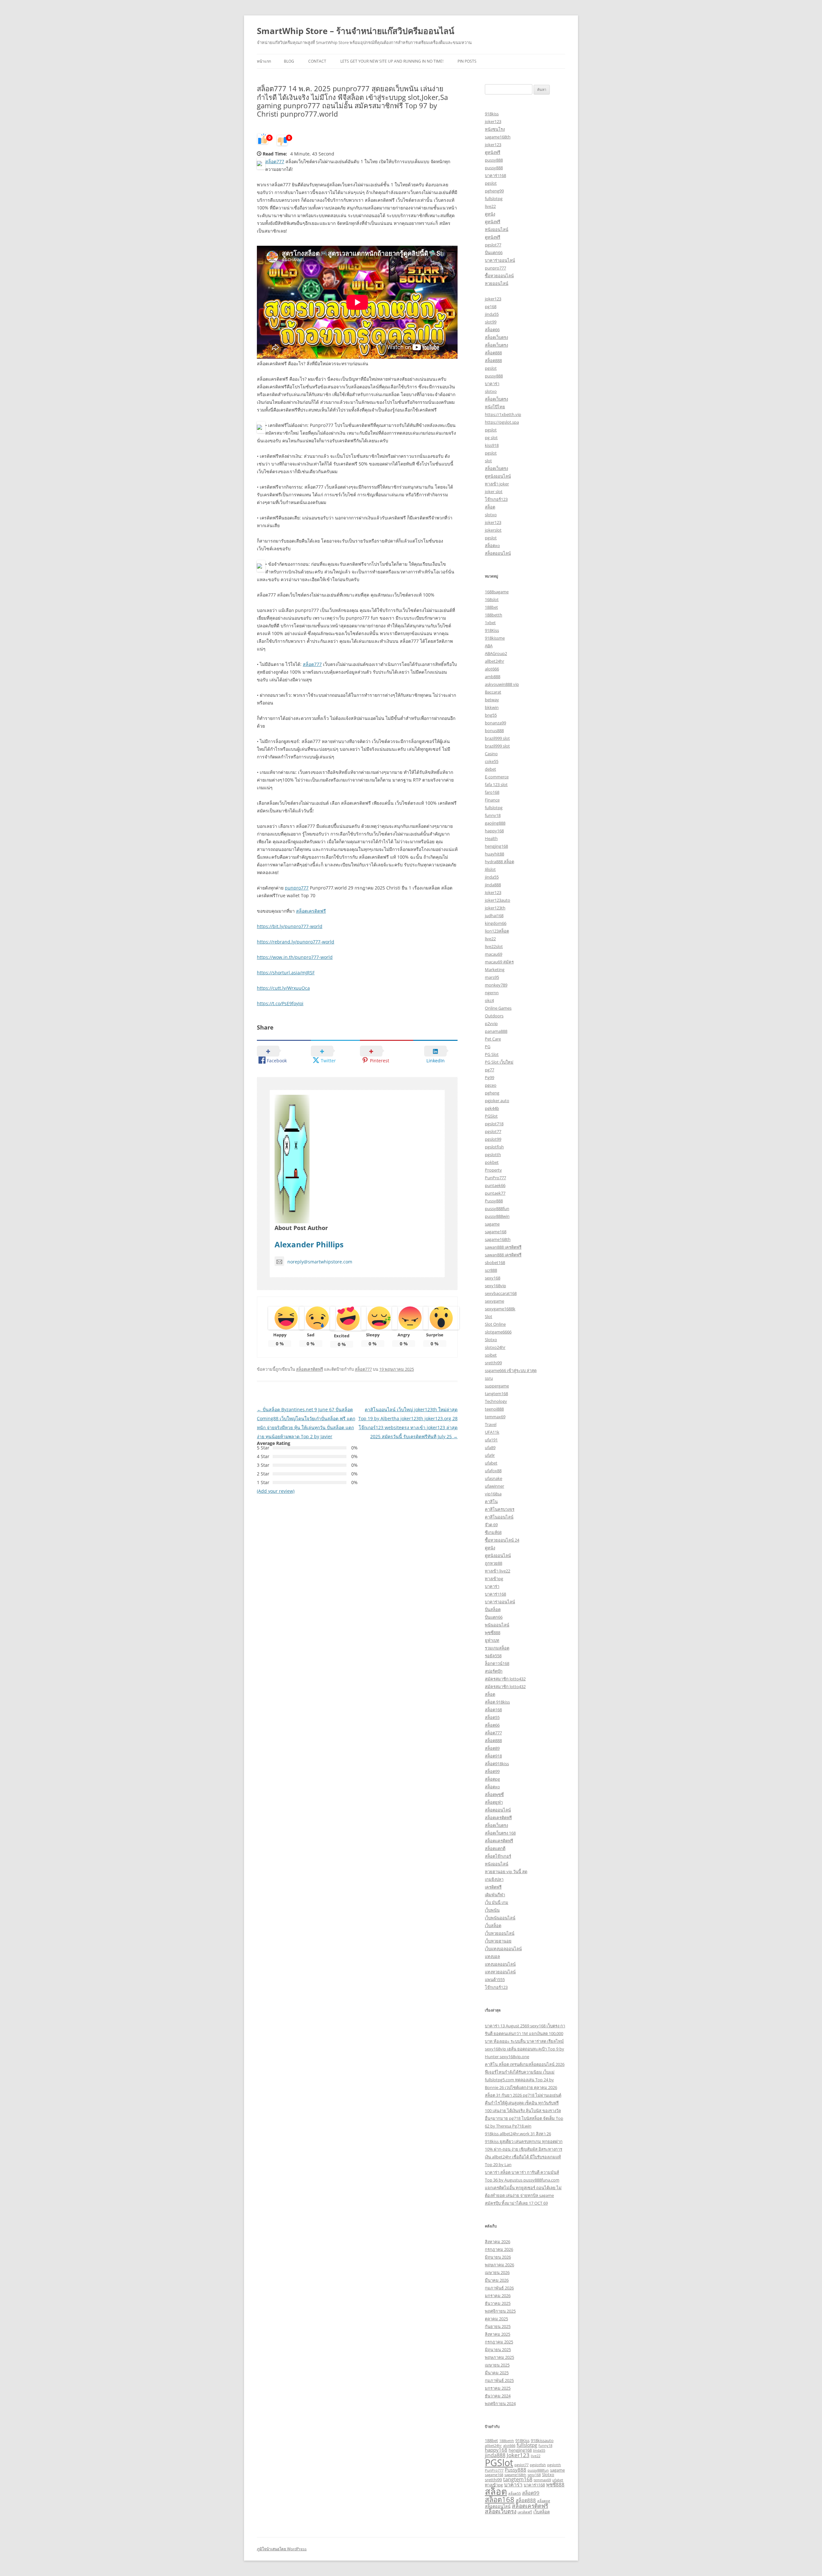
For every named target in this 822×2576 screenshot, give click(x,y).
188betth (494, 615)
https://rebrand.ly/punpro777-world (296, 942)
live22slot (494, 946)
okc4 (489, 1000)
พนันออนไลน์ (497, 1625)
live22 (490, 206)
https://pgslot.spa (502, 422)
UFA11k (492, 1432)
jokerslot (493, 530)
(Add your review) (276, 1491)
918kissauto (542, 2440)
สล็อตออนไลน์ (498, 553)
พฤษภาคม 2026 (499, 2265)
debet (490, 769)
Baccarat (493, 692)
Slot (489, 1316)
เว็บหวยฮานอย (498, 1941)
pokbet (492, 1162)
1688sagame (497, 592)
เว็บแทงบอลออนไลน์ (503, 1949)
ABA (489, 646)
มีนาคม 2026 (497, 2280)
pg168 (491, 306)
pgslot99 (493, 1139)
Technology (496, 1401)
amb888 (493, 677)
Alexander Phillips (309, 1244)
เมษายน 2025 (497, 2365)
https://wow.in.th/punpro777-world (295, 957)
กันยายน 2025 (498, 2326)
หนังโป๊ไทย (495, 407)
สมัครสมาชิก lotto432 (505, 1679)
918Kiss (492, 630)
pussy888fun (497, 1208)
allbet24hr (494, 661)
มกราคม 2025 (498, 2388)
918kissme (495, 638)
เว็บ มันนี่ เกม (497, 1902)
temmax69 (495, 1417)
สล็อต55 (492, 1717)
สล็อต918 (493, 1756)
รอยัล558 (493, 1656)
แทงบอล (492, 1956)
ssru (489, 1378)
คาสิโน (491, 1501)
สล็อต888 (493, 353)
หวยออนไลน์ (497, 283)
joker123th (495, 908)
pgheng (492, 1093)
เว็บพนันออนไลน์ (500, 1918)
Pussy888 (494, 1201)
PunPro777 (495, 1178)
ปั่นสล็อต (493, 1609)
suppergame (497, 1386)
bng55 (491, 715)
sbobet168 (495, 1262)
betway (492, 700)
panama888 (496, 1031)
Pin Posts (467, 61)
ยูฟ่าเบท (492, 1640)
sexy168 (493, 1278)
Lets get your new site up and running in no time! (392, 61)
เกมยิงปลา (494, 1879)
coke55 (492, 761)
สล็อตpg (492, 1779)
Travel (491, 1424)
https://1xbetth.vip (503, 414)
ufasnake (494, 1478)
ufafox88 (493, 1471)
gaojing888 (495, 823)
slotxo (491, 391)
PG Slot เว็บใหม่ (499, 1062)
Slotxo (491, 1340)
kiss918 (492, 445)
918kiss (492, 114)
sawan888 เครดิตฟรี (503, 1247)
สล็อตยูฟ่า (494, 1802)
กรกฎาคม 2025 (499, 2342)
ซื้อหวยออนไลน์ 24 (502, 1540)
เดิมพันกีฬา (495, 1895)
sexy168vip (495, 1286)
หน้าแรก (264, 61)
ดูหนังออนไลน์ (498, 476)
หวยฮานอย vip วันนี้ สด (506, 1872)
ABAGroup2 (496, 653)
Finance (492, 800)
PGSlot (491, 1116)
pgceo (491, 1085)
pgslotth (493, 1155)
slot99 (491, 322)
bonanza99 (495, 723)
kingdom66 (496, 923)
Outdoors (494, 1016)
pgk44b (492, 1108)
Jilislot (490, 869)
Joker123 (493, 892)
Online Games (498, 1008)
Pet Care (493, 1039)
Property (493, 1170)
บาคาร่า (492, 384)
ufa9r (490, 1455)
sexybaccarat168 (501, 1293)
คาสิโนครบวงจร (500, 1509)
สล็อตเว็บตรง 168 (500, 1833)
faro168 (492, 792)
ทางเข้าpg (494, 1579)
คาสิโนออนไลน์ (499, 1517)
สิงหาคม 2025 (498, 2334)
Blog (289, 61)
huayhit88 (494, 854)
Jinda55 (539, 2450)
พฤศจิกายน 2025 (500, 2311)
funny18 (493, 815)
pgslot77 (493, 245)
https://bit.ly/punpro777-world (290, 926)
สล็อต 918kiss (497, 1702)
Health (491, 838)
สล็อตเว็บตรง (496, 337)
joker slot (494, 491)
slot (488, 461)
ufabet (491, 1463)
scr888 (491, 1270)
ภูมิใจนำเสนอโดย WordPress (282, 2549)
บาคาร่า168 (495, 175)
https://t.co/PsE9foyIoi (280, 1003)
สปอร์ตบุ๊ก (494, 1671)
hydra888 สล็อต (499, 862)
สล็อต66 (492, 330)
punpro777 (297, 888)
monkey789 (496, 985)
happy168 (494, 831)
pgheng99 (494, 191)
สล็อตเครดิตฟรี (311, 911)
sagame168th (498, 137)
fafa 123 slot (496, 784)
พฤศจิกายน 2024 (500, 2403)
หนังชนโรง (495, 129)
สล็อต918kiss (497, 1764)
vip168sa (493, 1494)
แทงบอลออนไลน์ (500, 1964)
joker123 (493, 121)
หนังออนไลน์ (497, 229)
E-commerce (497, 777)
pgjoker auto (497, 1101)
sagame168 (496, 1232)
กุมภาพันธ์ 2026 (499, 2288)
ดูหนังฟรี (493, 152)
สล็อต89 (492, 1748)
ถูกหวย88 (494, 1563)
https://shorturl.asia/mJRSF (286, 973)
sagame (492, 1224)
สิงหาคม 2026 (498, 2242)
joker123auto (498, 900)
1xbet (490, 623)
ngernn (492, 993)
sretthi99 (493, 1363)
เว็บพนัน (492, 1910)
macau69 (494, 954)
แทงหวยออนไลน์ (500, 1972)
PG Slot (492, 1054)
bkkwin (492, 707)
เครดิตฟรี (493, 1887)
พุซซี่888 (493, 1633)
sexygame (494, 1301)
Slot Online (495, 1324)
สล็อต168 (493, 1710)
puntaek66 (495, 1185)
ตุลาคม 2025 (496, 2319)
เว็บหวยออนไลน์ (500, 1933)
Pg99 (490, 1077)
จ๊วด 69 (491, 1525)
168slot (492, 599)
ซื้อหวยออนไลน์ (499, 276)
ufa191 (491, 1440)
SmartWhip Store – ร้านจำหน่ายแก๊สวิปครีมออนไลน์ (356, 31)
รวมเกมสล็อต (497, 1648)
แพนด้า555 (495, 1979)
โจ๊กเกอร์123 (496, 499)
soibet (491, 1355)
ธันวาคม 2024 (498, 2396)
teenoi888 (494, 1409)
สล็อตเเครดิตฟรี (499, 1841)
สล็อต (490, 507)
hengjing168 (496, 846)
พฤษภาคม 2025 (499, 2357)
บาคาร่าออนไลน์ (500, 260)
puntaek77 (495, 1193)
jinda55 (492, 314)
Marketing (495, 969)
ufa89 (490, 1447)
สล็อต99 (492, 1771)
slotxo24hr (495, 1347)
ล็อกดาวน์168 (497, 1663)
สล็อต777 (275, 161)
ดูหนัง (490, 214)
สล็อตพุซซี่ (494, 1794)
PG (488, 1047)
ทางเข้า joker (497, 484)
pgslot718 (494, 1124)
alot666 (492, 669)
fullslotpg (494, 199)
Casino (491, 754)
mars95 (492, 977)
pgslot (491, 183)
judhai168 (494, 916)
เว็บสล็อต (493, 1925)
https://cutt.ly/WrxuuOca (283, 988)
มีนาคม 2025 (497, 2373)
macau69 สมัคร (499, 962)
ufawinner (494, 1486)
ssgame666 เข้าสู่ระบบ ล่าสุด (511, 1370)
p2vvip (491, 1023)
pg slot (491, 438)
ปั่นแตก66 (494, 252)
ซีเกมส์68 (493, 1532)
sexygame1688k (500, 1309)
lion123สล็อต (497, 931)
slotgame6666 (498, 1332)
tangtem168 (496, 1394)
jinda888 (493, 885)
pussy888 (494, 160)
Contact (317, 61)
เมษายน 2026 (497, 2272)
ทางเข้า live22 (498, 1571)
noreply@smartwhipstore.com (320, 1262)
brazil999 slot (497, 738)
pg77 (490, 1070)
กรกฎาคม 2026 (499, 2249)
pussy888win (497, 1216)
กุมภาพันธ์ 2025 (499, 2380)
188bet (491, 607)
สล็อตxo (492, 545)
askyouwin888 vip (502, 684)
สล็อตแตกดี (495, 1848)
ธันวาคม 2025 (498, 2303)
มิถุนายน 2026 (498, 2257)
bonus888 (494, 730)
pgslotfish (494, 1147)
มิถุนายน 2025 (498, 2350)
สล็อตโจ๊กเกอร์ (498, 1856)
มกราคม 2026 (498, 2296)
